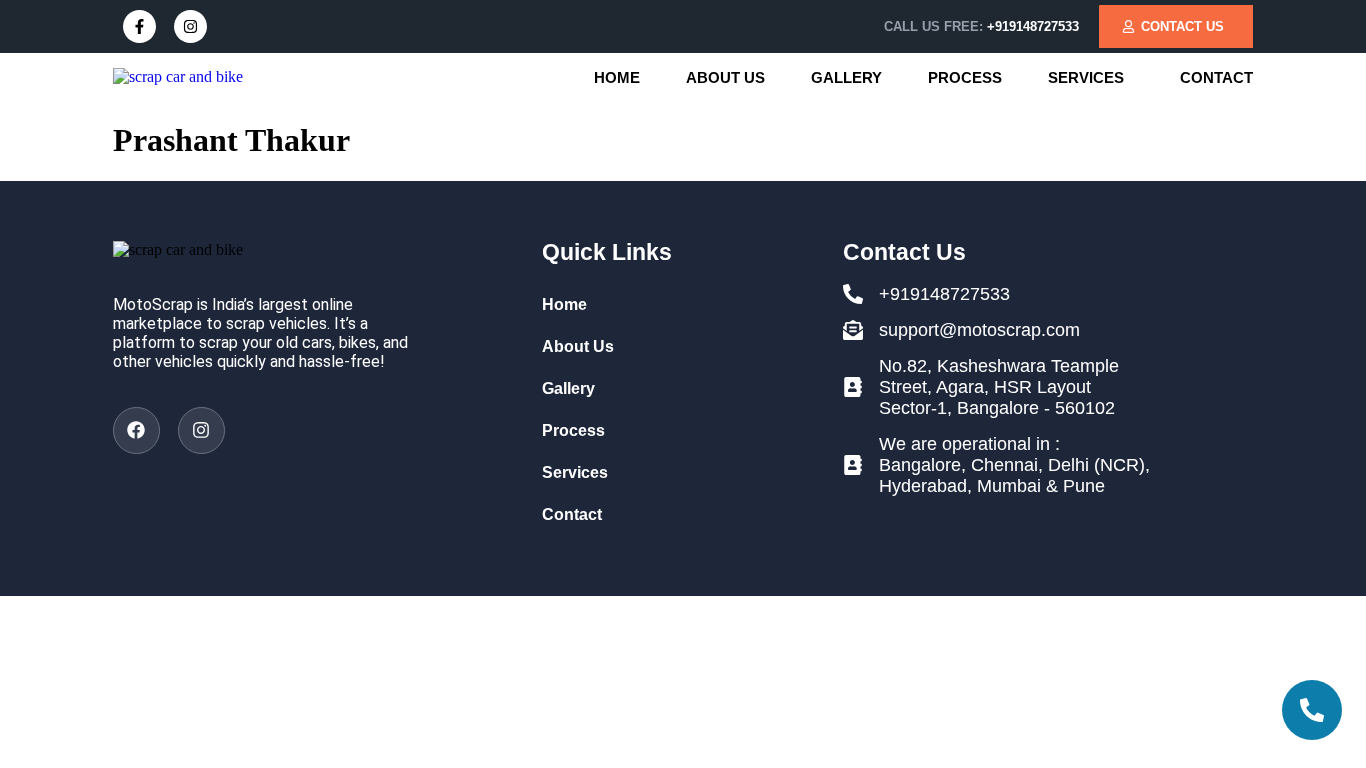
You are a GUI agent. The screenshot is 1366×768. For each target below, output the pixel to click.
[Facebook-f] (139, 26)
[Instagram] (190, 26)
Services (1086, 77)
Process (965, 77)
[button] (1091, 77)
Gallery (846, 77)
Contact (1216, 77)
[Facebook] (136, 430)
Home (617, 77)
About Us (725, 77)
